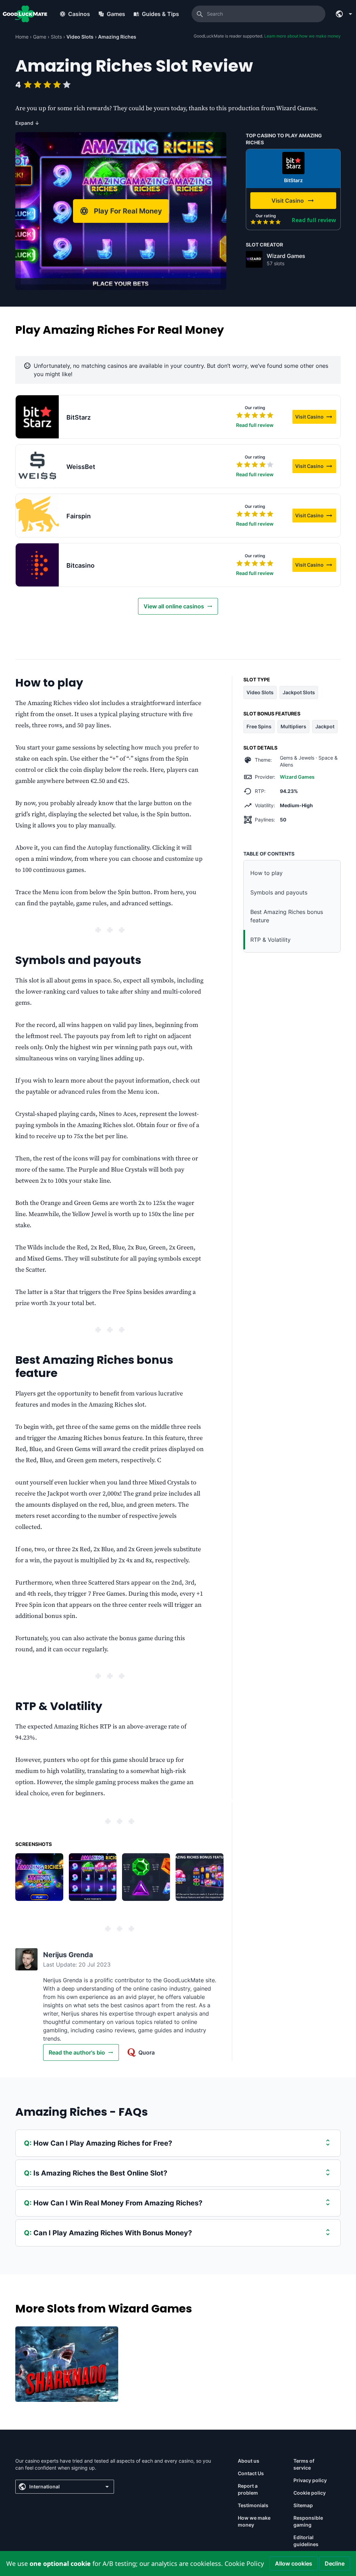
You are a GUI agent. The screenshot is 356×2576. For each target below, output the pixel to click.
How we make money (254, 2521)
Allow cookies (294, 2563)
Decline (335, 2563)
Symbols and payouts (279, 892)
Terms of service (304, 2464)
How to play (266, 873)
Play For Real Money (128, 211)
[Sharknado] (67, 2364)
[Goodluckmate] (25, 14)
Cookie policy (310, 2493)
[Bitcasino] (37, 565)
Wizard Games (286, 256)
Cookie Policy (244, 2563)
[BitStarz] (293, 163)
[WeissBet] (37, 466)
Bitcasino (80, 565)
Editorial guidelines (306, 2541)
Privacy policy (310, 2480)
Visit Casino (316, 418)
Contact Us (251, 2473)
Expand (27, 123)
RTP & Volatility (270, 940)
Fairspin (79, 516)
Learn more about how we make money (302, 36)
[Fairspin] (37, 516)
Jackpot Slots (299, 692)
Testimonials (253, 2505)
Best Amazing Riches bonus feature (287, 916)
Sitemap (303, 2505)
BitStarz (293, 180)
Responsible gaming (308, 2521)
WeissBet (81, 467)
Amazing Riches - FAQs (82, 2112)
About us (249, 2461)
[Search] (200, 14)
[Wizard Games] (254, 259)
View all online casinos (174, 606)
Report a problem (248, 2489)
